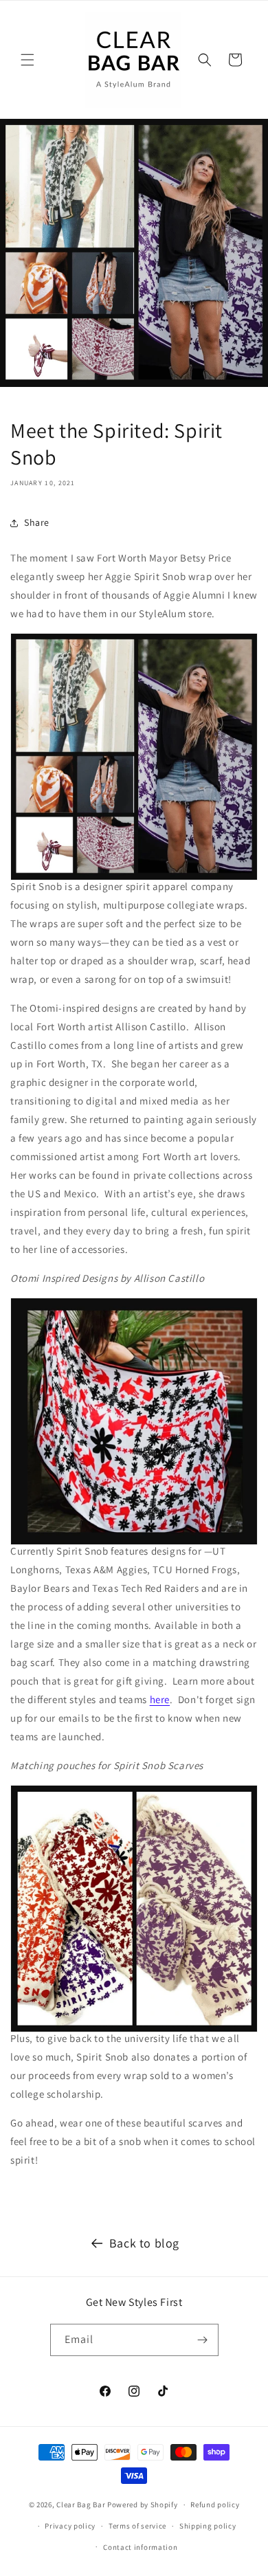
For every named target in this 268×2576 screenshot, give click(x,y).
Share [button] (37, 522)
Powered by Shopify (143, 2505)
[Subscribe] (203, 2340)
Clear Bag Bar (81, 2505)
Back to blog (144, 2243)
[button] (27, 60)
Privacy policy (70, 2526)
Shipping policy (208, 2526)
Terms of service (137, 2526)
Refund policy (215, 2505)
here (160, 1699)
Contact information (140, 2547)
